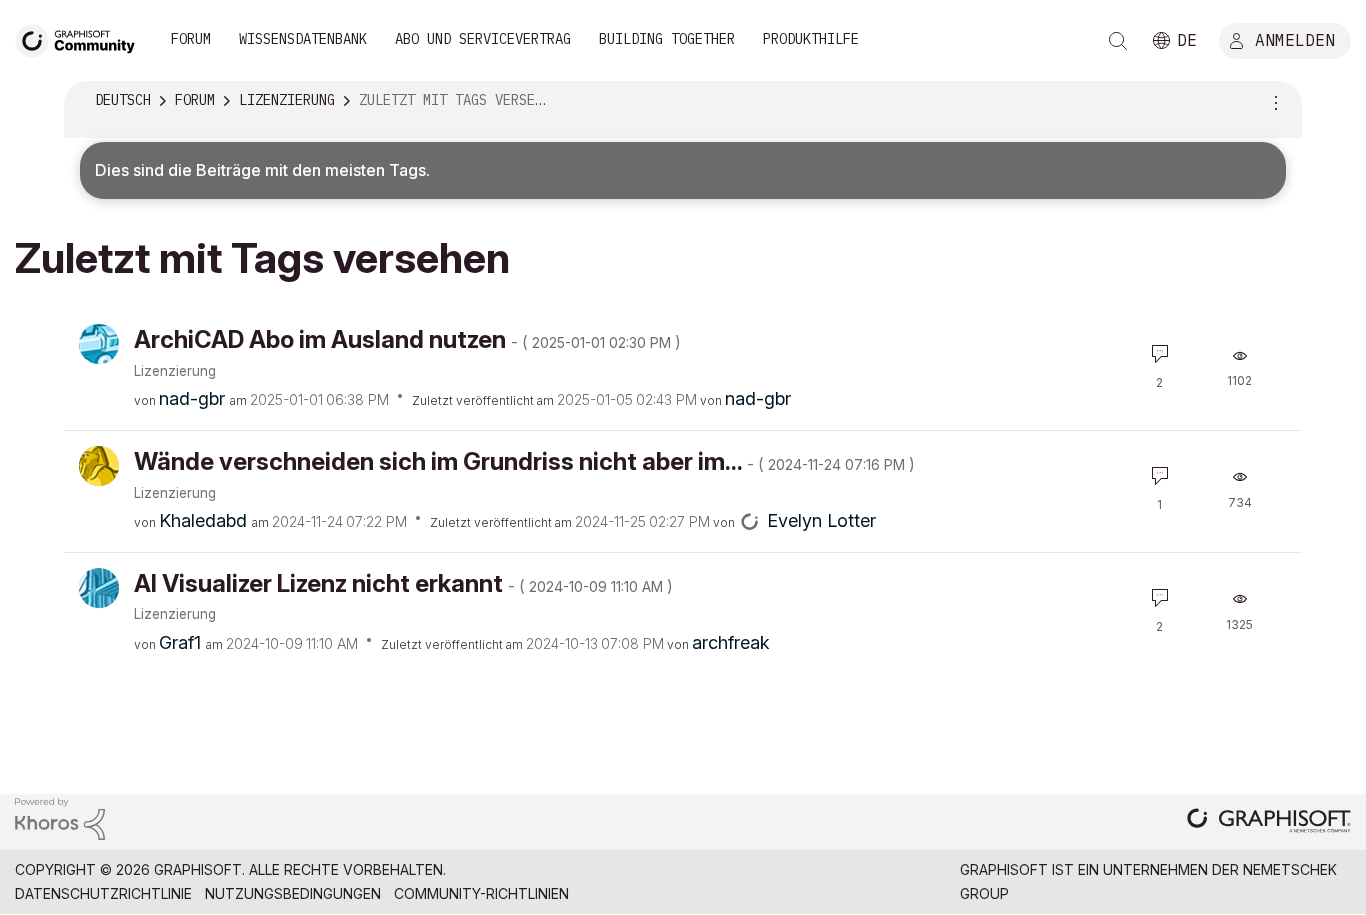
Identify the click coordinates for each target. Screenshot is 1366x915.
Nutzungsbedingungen (293, 893)
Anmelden (1295, 39)
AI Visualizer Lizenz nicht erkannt (403, 583)
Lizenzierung (175, 371)
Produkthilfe (811, 39)
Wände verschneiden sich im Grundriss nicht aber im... (524, 461)
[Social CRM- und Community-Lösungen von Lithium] (60, 817)
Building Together (667, 39)
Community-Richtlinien (481, 893)
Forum (191, 39)
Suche (1118, 41)
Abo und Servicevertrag (483, 39)
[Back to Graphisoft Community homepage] (82, 38)
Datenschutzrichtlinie (103, 893)
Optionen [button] (1273, 101)
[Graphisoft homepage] (1269, 822)
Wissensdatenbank (303, 39)
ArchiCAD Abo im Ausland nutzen (407, 339)
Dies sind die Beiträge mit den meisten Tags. (262, 170)
